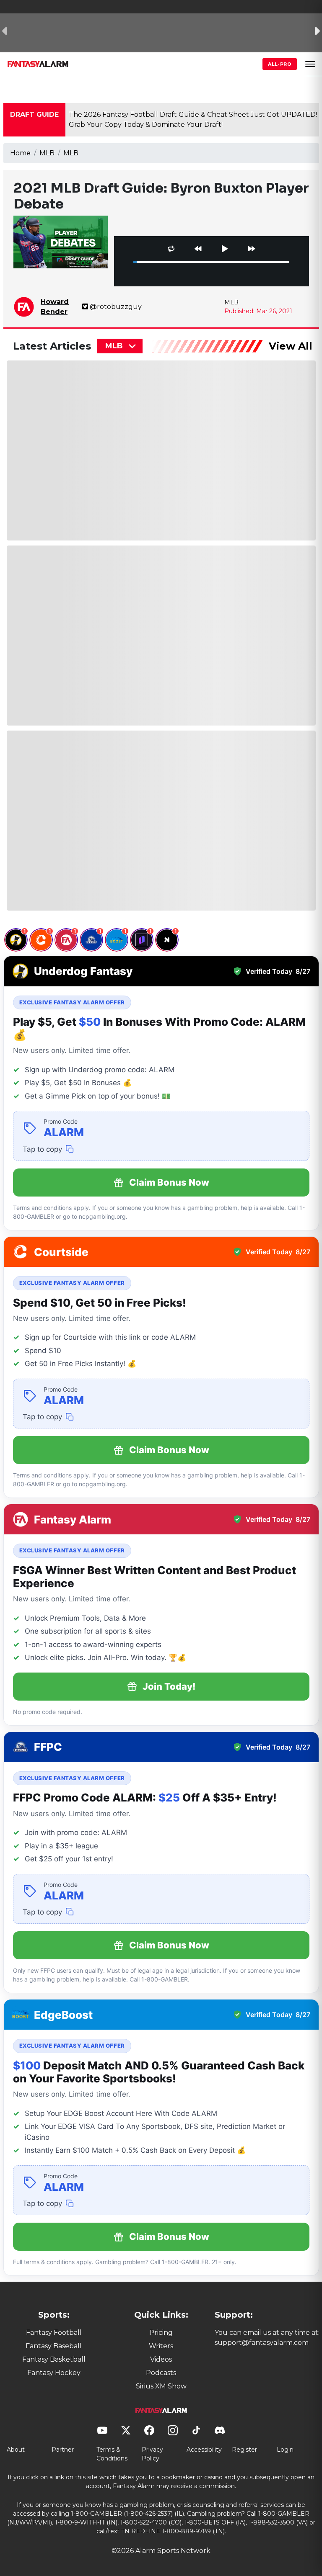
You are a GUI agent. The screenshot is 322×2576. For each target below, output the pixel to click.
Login (285, 2450)
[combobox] (120, 346)
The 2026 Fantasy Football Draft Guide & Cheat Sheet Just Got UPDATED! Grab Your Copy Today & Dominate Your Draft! (193, 120)
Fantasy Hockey (54, 2373)
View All (291, 346)
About (16, 2450)
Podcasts (161, 2373)
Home (20, 153)
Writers (161, 2346)
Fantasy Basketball (54, 2359)
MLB (47, 153)
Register (244, 2450)
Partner (63, 2450)
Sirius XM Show (161, 2386)
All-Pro (280, 64)
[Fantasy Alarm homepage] (38, 64)
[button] (310, 64)
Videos (161, 2359)
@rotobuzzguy (116, 307)
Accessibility (204, 2450)
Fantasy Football (54, 2333)
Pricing (161, 2333)
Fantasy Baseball (54, 2346)
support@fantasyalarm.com (262, 2343)
